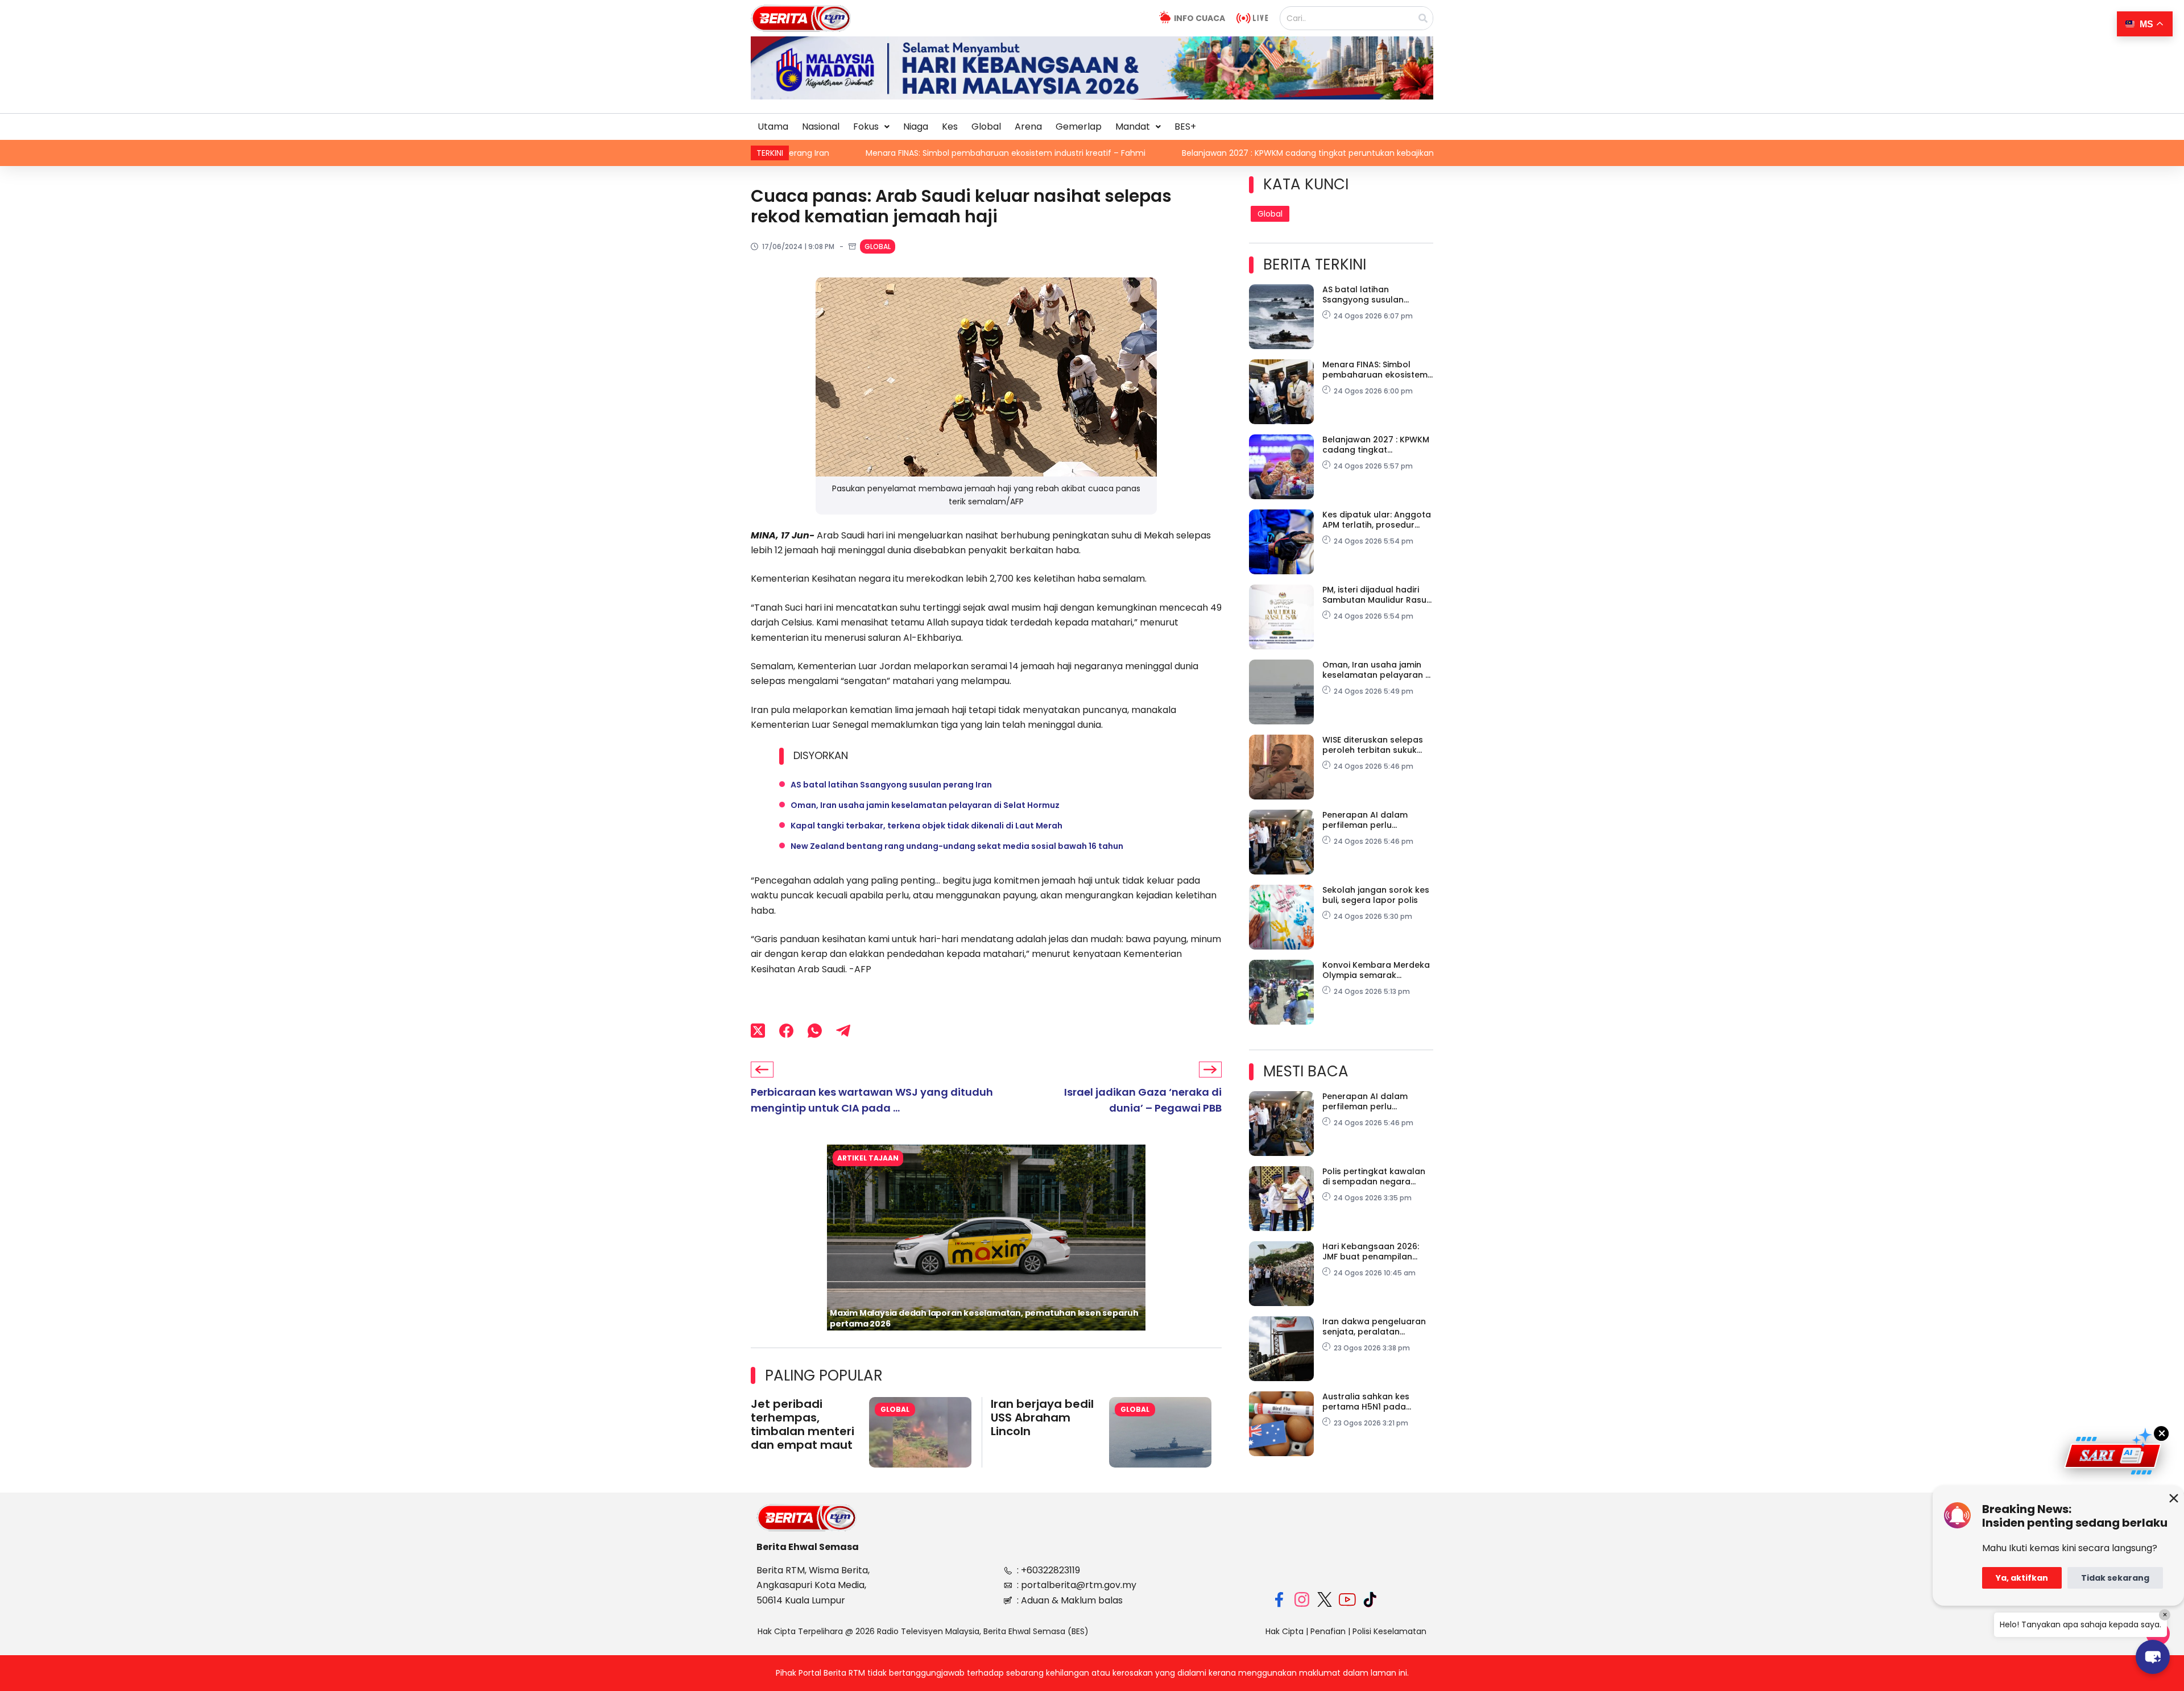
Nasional (821, 127)
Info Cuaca (1199, 18)
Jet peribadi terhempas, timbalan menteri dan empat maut (803, 1424)
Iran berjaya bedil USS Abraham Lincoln (1042, 1418)
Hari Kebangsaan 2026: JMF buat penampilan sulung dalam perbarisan (1375, 1251)
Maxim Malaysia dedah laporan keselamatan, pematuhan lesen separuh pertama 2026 (984, 1318)
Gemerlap (1079, 127)
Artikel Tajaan (868, 1158)
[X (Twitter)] (758, 1030)
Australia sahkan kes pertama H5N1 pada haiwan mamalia (1366, 1402)
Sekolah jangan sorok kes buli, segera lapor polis (1376, 895)
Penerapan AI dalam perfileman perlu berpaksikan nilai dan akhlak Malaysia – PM (1367, 820)
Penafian (1328, 1631)
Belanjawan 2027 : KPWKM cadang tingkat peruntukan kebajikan (1147, 153)
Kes (950, 127)
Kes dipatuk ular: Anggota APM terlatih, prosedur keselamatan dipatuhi (1377, 520)
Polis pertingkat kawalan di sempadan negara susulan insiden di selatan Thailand (1376, 1176)
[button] (871, 127)
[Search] (1423, 18)
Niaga (916, 127)
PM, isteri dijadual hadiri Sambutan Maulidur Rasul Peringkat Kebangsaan (1376, 595)
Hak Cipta (1285, 1631)
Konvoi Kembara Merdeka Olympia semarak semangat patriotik (1376, 970)
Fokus (866, 127)
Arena (1028, 127)
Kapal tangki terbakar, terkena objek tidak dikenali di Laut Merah (926, 826)
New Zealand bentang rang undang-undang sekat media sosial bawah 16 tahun (957, 846)
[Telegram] (843, 1030)
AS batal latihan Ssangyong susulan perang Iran (891, 785)
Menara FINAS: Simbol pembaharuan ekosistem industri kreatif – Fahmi (845, 153)
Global (986, 127)
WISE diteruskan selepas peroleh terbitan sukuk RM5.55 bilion (1373, 745)
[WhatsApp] (815, 1030)
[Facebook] (786, 1030)
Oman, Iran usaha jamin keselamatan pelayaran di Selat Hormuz (925, 805)
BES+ (1185, 127)
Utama (773, 127)
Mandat (1133, 127)
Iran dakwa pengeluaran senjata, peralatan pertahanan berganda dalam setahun (1374, 1327)
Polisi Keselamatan (1389, 1631)
